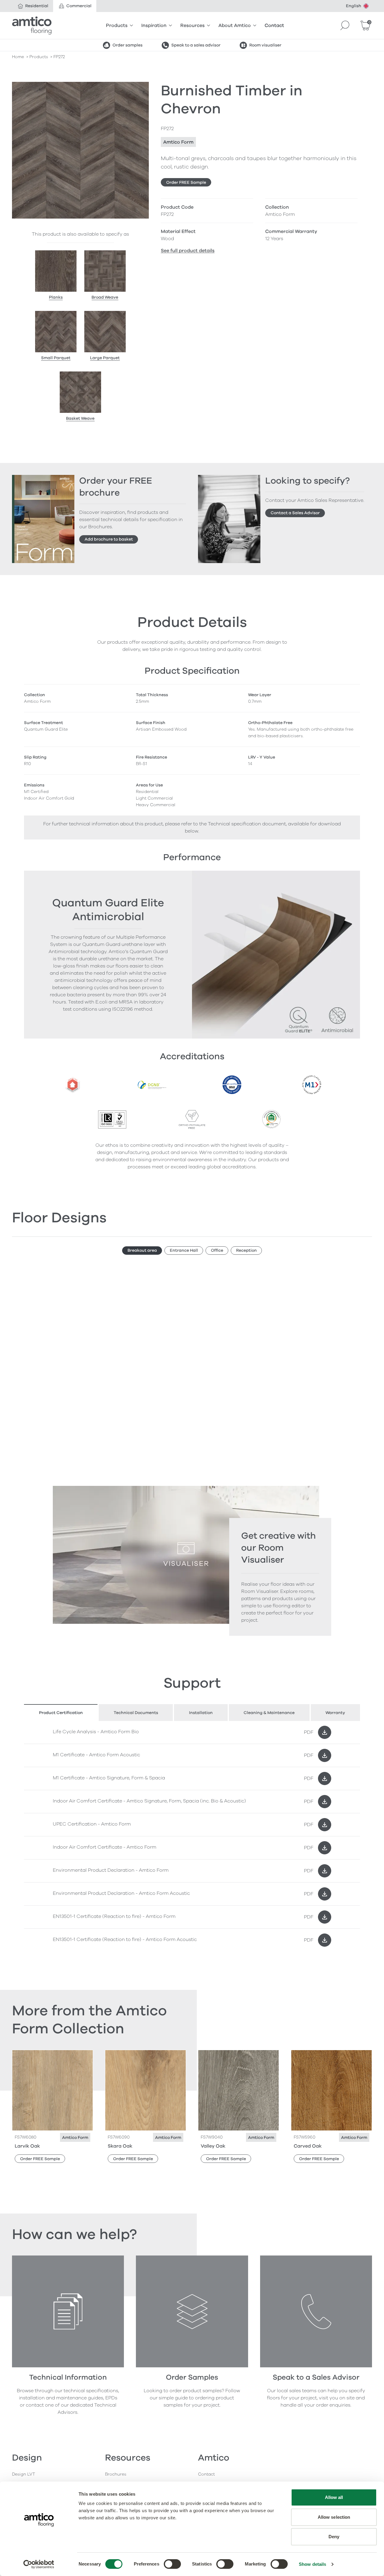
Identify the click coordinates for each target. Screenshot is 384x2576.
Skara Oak (120, 2146)
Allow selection (334, 2517)
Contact (274, 25)
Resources (192, 25)
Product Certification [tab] (61, 1713)
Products (117, 25)
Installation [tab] (201, 1713)
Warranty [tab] (335, 1713)
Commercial (79, 6)
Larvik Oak (27, 2146)
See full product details (188, 251)
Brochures (116, 2474)
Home (18, 57)
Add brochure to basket (109, 539)
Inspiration (154, 25)
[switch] (172, 2564)
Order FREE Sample (186, 182)
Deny (334, 2537)
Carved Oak (308, 2146)
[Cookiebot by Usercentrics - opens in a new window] (39, 2564)
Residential (37, 6)
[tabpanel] (192, 1836)
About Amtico (235, 25)
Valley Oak (213, 2146)
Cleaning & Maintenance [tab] (269, 1713)
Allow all (334, 2497)
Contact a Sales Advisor (295, 513)
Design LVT (24, 2474)
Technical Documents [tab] (136, 1713)
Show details (312, 2564)
